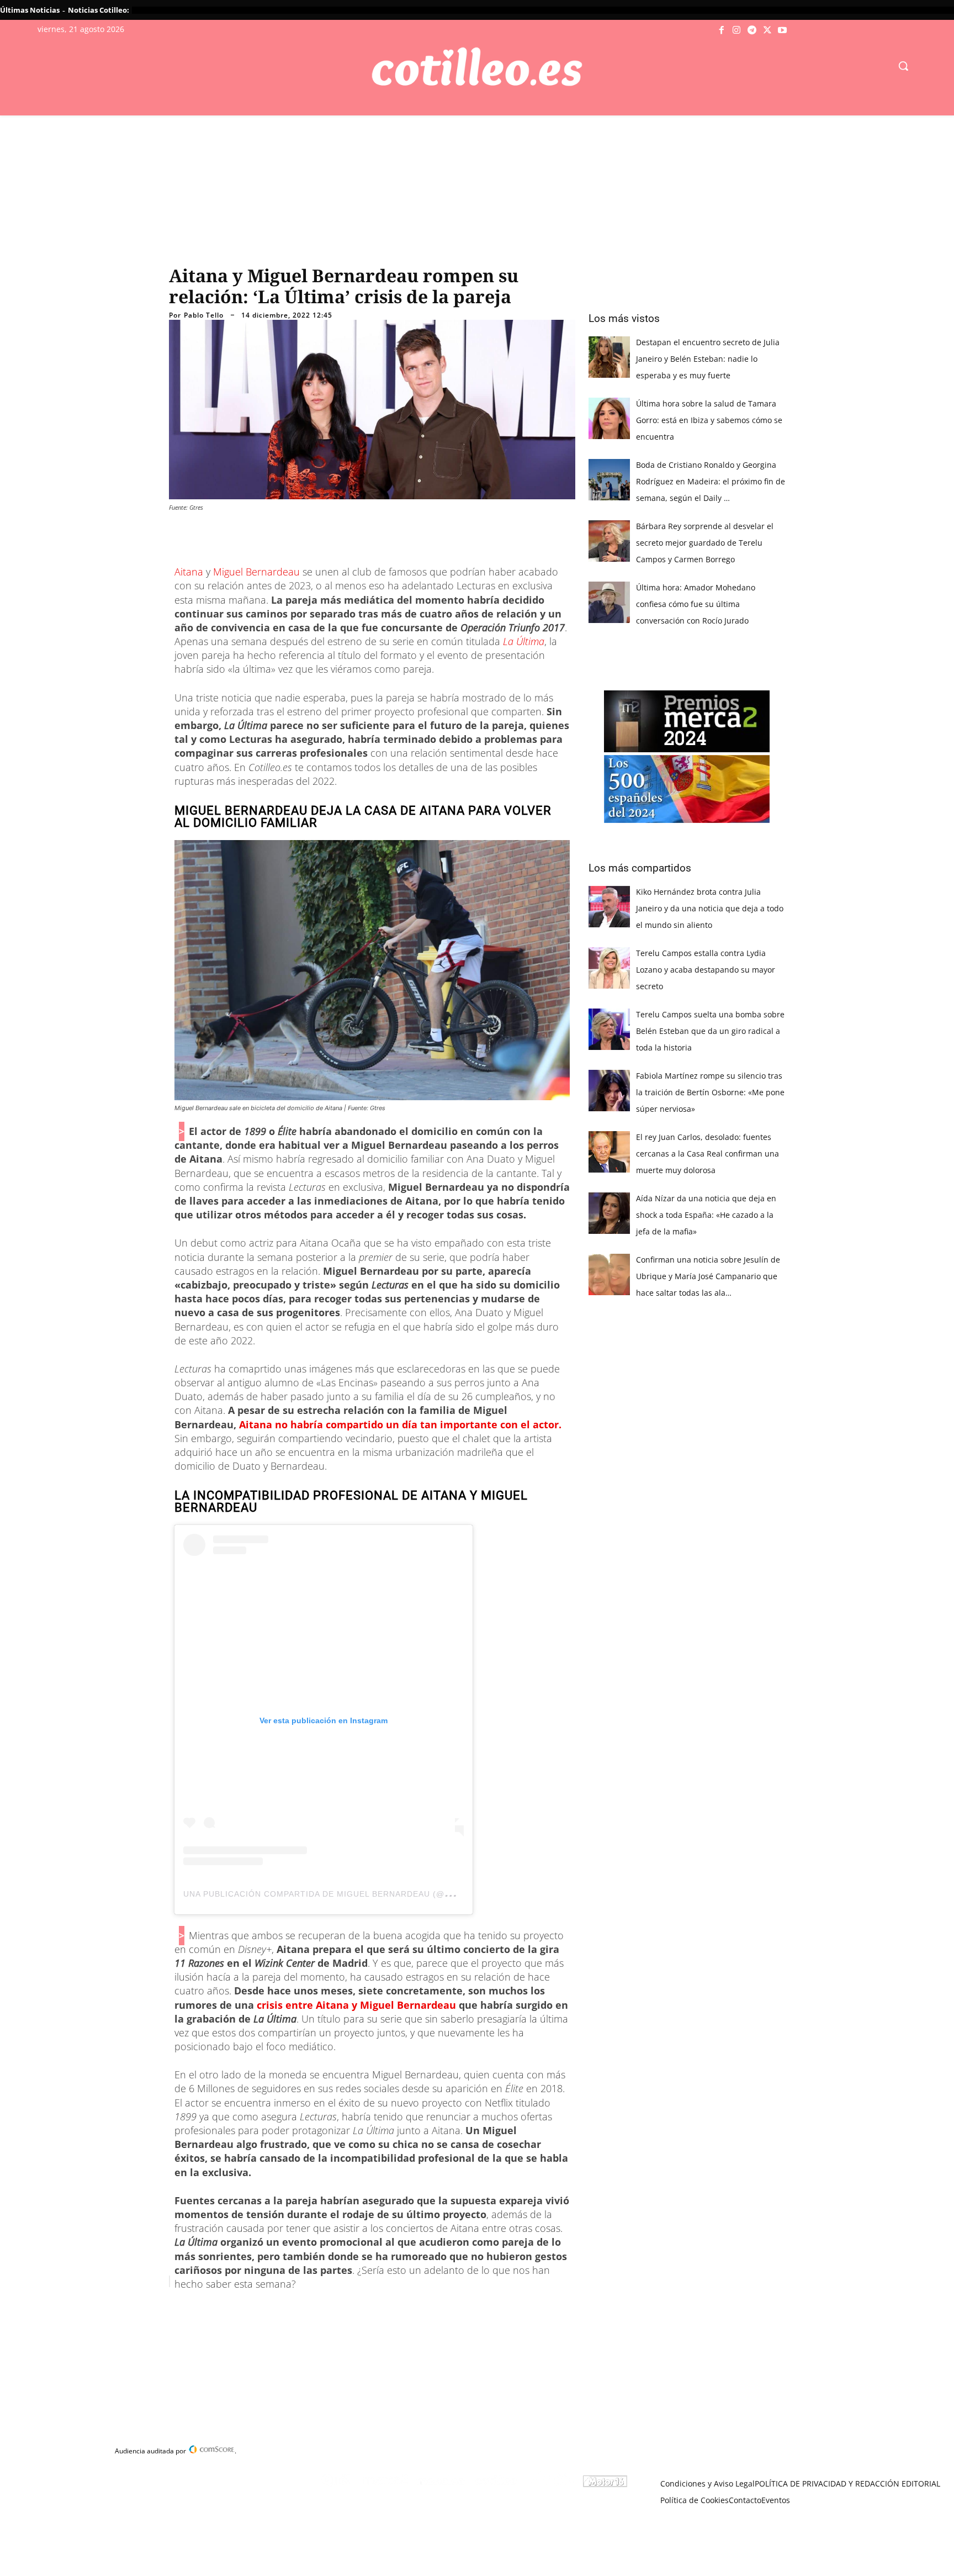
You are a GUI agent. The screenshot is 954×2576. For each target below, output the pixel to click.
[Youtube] (782, 30)
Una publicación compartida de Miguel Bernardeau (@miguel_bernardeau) (364, 1894)
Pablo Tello (204, 315)
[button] (903, 66)
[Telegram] (752, 30)
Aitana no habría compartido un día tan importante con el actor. (400, 1424)
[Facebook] (722, 30)
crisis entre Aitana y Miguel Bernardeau (358, 2005)
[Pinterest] (311, 2309)
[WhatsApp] (337, 2309)
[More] (388, 2309)
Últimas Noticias (30, 10)
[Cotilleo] (477, 67)
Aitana (190, 572)
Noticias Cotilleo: (99, 10)
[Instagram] (737, 30)
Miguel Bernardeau (256, 572)
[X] (767, 30)
